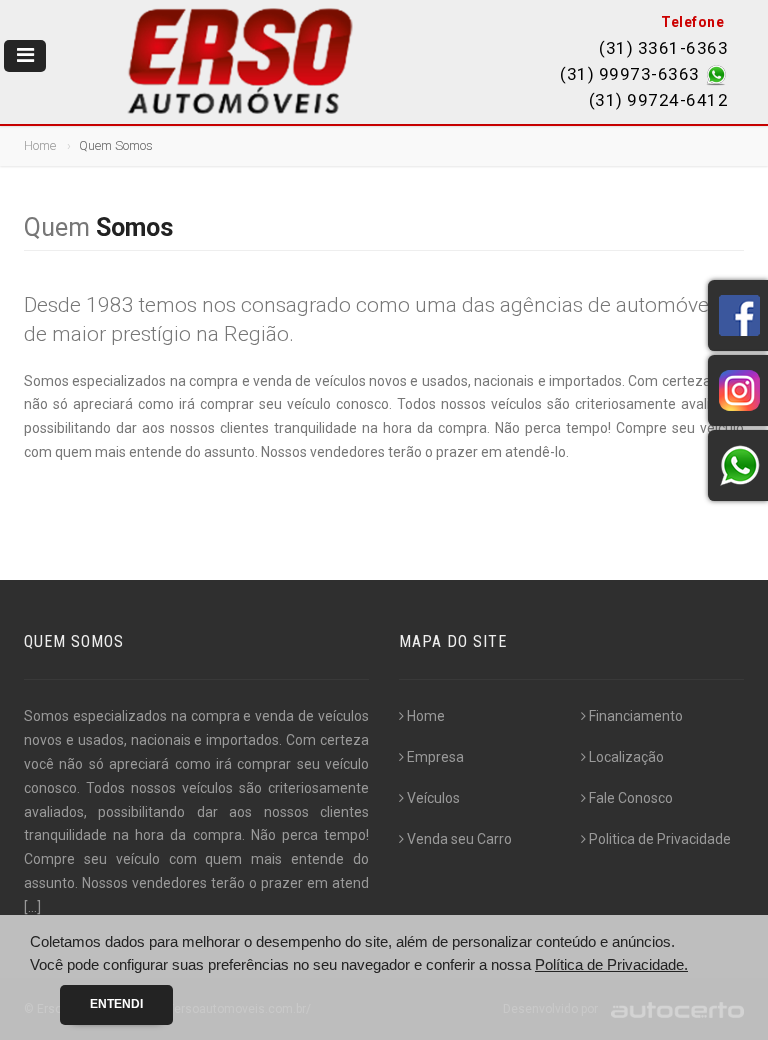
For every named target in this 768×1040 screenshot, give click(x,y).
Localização (626, 757)
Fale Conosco (631, 798)
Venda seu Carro (459, 839)
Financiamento (636, 716)
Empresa (435, 757)
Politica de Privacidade (660, 839)
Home (40, 145)
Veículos (433, 798)
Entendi (116, 1004)
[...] (32, 907)
